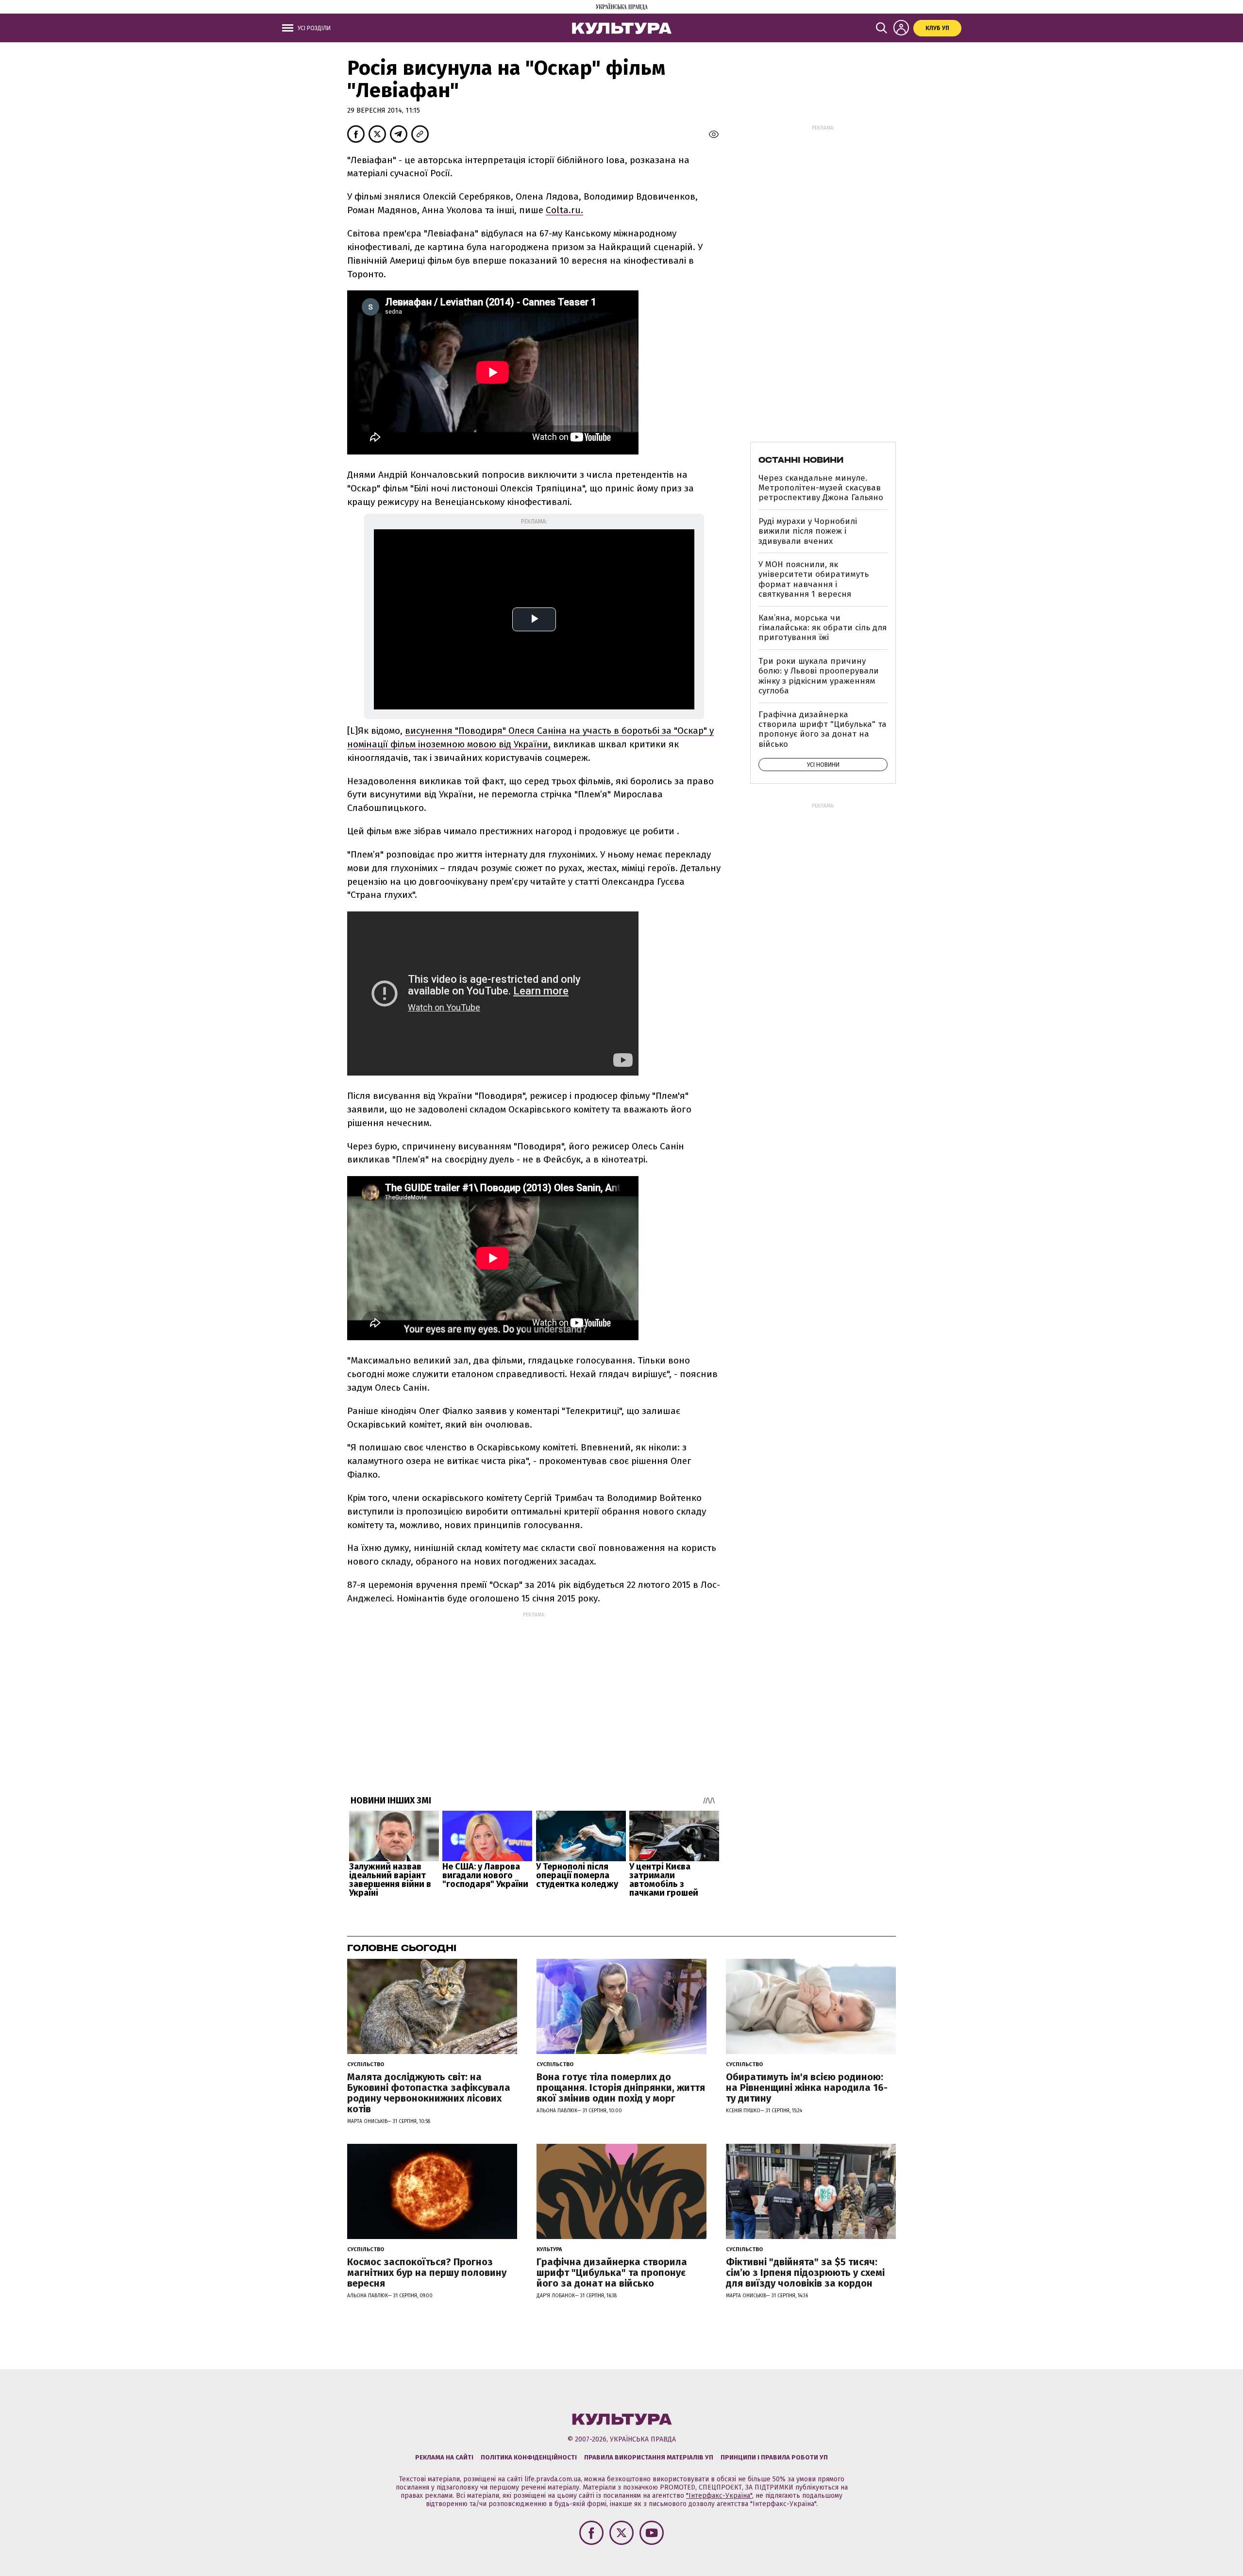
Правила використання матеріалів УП (649, 2457)
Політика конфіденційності (529, 2457)
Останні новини (801, 460)
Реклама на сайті (444, 2457)
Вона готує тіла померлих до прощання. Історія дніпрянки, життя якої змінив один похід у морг (621, 2088)
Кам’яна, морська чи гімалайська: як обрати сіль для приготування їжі (823, 628)
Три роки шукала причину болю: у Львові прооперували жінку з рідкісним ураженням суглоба (819, 676)
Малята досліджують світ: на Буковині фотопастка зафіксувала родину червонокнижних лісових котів (429, 2093)
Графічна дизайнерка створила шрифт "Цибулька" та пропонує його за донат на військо (823, 729)
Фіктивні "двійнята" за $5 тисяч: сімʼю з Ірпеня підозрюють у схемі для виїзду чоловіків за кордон (805, 2273)
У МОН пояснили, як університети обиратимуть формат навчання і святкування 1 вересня (814, 579)
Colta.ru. (564, 210)
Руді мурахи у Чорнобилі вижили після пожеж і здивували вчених (808, 531)
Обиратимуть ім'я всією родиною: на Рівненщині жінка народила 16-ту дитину (807, 2088)
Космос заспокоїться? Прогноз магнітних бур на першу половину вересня (427, 2273)
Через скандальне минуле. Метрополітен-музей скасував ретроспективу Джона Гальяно (821, 488)
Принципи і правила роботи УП (774, 2457)
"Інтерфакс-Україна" (719, 2496)
